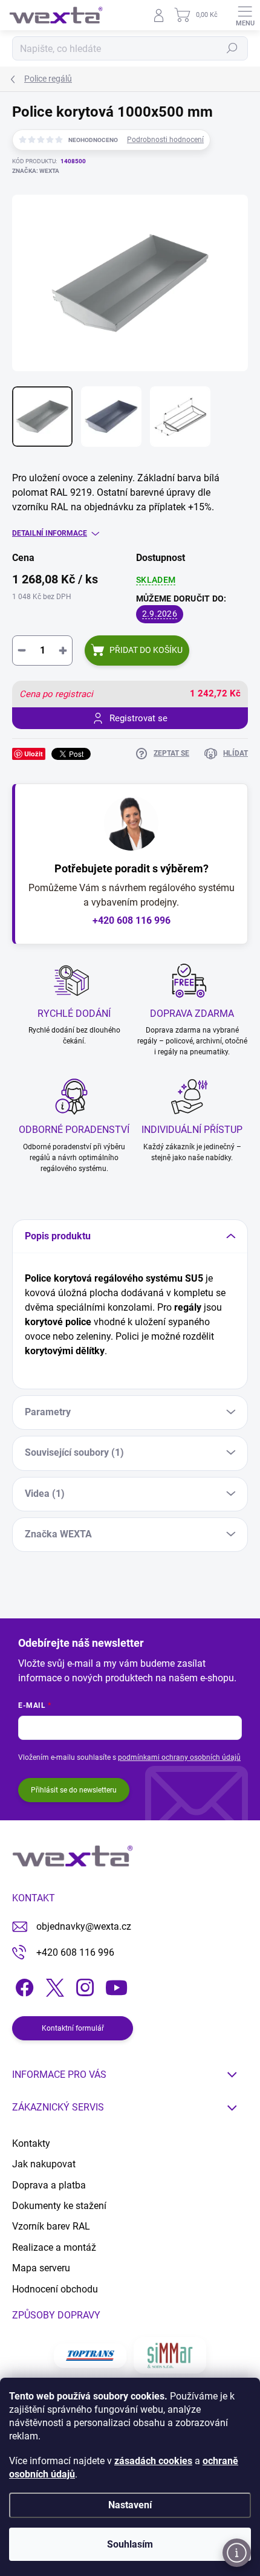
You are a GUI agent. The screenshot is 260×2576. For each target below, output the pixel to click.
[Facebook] (23, 1985)
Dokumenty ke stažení (59, 2206)
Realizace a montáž (54, 2247)
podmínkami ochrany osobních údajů (179, 1757)
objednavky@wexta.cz (84, 1926)
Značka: (36, 171)
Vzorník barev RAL (51, 2226)
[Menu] (245, 15)
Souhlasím (130, 2544)
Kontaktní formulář (73, 2028)
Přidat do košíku (146, 650)
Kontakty (31, 2143)
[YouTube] (116, 1985)
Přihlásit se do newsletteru (74, 1790)
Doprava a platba (49, 2185)
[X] (53, 1985)
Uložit (34, 754)
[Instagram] (83, 1985)
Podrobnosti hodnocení (165, 140)
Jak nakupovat (44, 2164)
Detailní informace (50, 533)
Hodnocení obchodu (55, 2289)
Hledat (232, 48)
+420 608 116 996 (132, 920)
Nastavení (130, 2505)
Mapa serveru (41, 2268)
